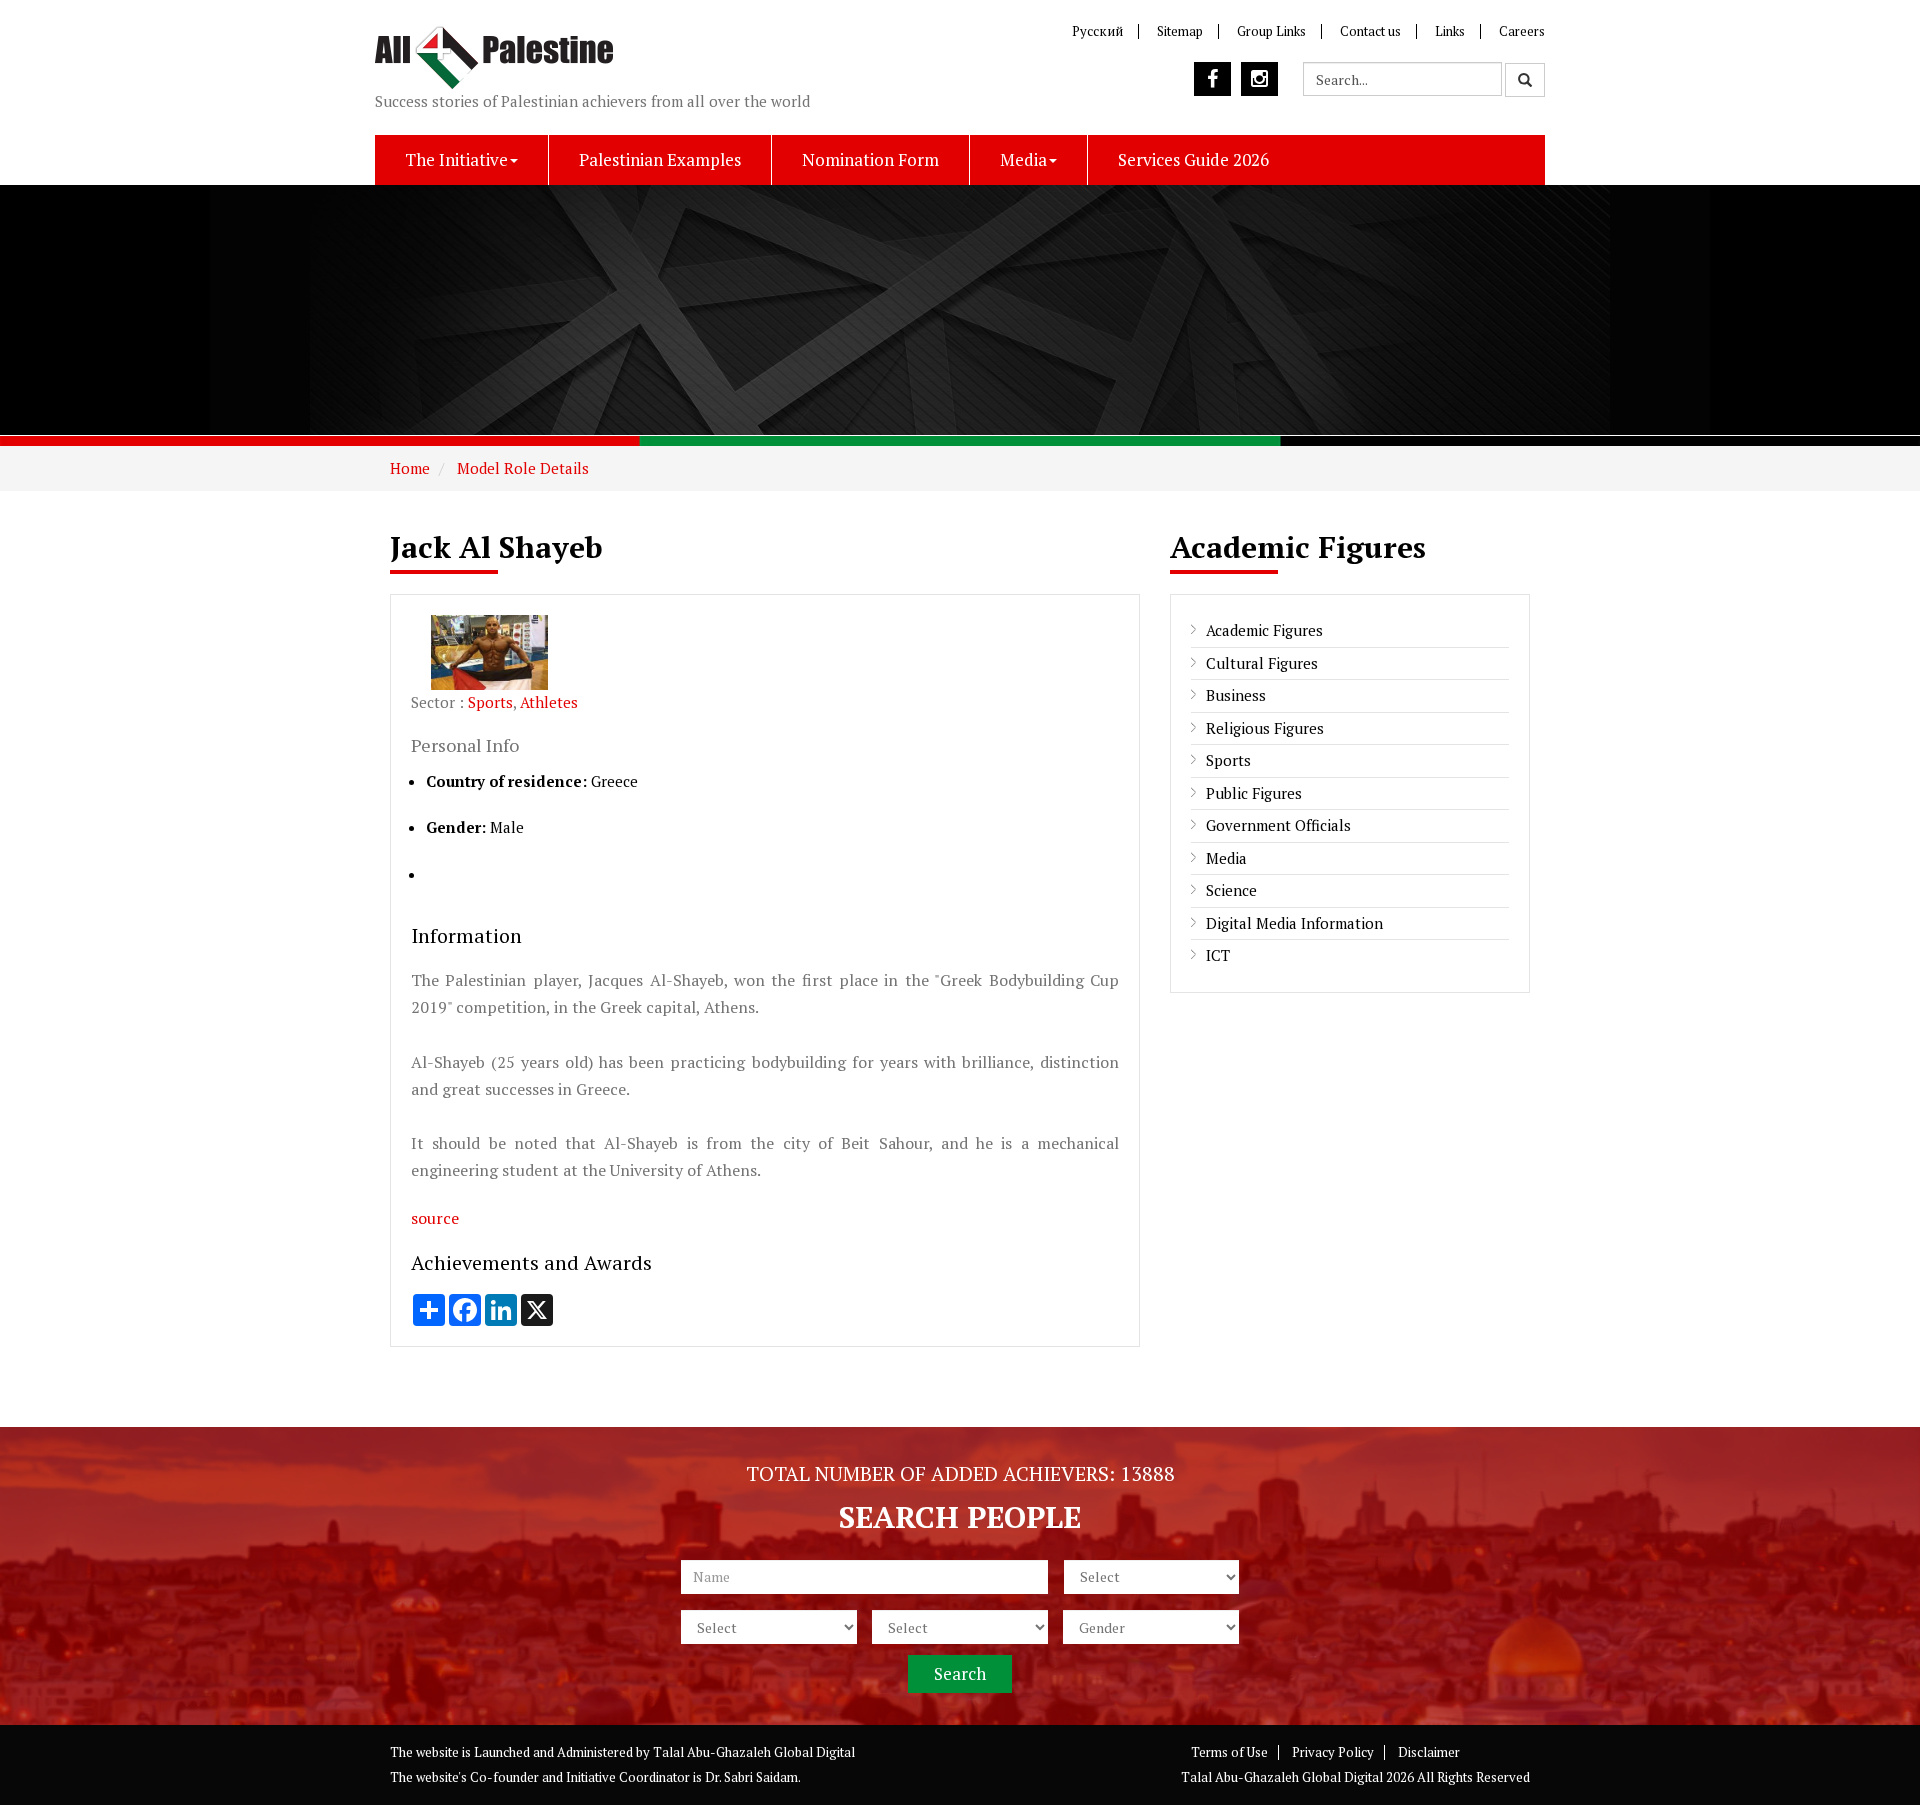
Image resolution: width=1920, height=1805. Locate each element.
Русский (1097, 31)
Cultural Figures (1262, 663)
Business (1236, 695)
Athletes (549, 702)
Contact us (1370, 31)
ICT (1218, 955)
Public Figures (1254, 793)
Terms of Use (1229, 1752)
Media (1023, 159)
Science (1231, 890)
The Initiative (456, 159)
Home (410, 468)
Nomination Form (870, 159)
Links (1450, 31)
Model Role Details (521, 468)
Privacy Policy (1333, 1752)
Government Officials (1278, 825)
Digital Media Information (1294, 923)
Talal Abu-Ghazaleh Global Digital (754, 1752)
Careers (1522, 31)
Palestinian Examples (660, 159)
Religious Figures (1265, 728)
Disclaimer (1429, 1752)
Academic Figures (1264, 630)
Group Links (1271, 31)
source (435, 1218)
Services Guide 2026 (1193, 159)
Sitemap (1180, 31)
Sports (490, 702)
